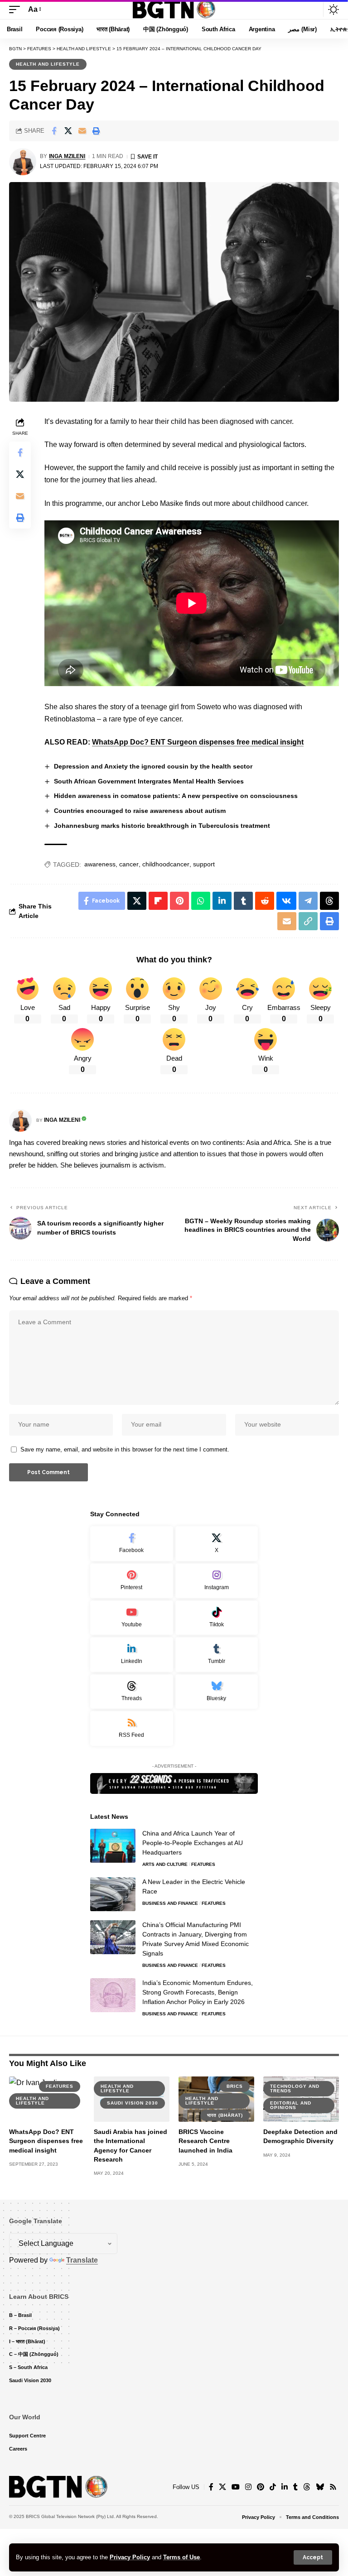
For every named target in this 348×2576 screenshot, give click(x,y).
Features (203, 1864)
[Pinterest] (132, 1581)
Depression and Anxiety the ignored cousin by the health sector (153, 766)
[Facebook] (132, 1544)
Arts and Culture (165, 1864)
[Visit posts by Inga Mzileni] (23, 162)
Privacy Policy (130, 2557)
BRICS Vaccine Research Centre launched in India (205, 2141)
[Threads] (132, 1692)
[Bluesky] (217, 1692)
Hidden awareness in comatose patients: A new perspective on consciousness (176, 796)
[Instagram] (217, 1581)
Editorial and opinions (291, 2105)
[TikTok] (273, 2487)
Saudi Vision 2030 (133, 2103)
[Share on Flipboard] (158, 901)
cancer (129, 864)
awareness (100, 864)
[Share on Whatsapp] (201, 901)
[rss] (132, 1728)
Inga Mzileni (67, 156)
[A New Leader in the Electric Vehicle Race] (113, 1894)
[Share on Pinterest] (179, 901)
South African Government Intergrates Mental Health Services (149, 781)
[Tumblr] (217, 1655)
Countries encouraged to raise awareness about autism (140, 811)
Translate (82, 2260)
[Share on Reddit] (265, 901)
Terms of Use (181, 2557)
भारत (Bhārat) (225, 2115)
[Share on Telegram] (308, 901)
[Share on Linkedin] (222, 901)
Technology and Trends (295, 2088)
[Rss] (333, 2487)
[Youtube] (132, 1618)
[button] (313, 2557)
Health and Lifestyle (48, 64)
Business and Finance (170, 1903)
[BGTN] (174, 10)
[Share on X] (68, 131)
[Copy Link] (308, 921)
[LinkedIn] (132, 1655)
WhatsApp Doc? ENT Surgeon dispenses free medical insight (198, 742)
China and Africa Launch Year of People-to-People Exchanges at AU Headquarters (193, 1843)
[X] (217, 1544)
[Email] (82, 131)
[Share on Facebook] (54, 131)
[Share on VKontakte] (286, 901)
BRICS (235, 2086)
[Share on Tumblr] (243, 901)
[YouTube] (236, 2487)
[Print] (96, 131)
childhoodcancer (166, 864)
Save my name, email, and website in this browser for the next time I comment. (125, 1449)
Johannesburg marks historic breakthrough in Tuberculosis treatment (162, 826)
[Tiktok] (217, 1618)
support (204, 864)
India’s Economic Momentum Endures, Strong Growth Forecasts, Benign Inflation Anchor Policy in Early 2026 (198, 1992)
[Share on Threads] (329, 901)
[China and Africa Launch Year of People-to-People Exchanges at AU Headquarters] (113, 1846)
